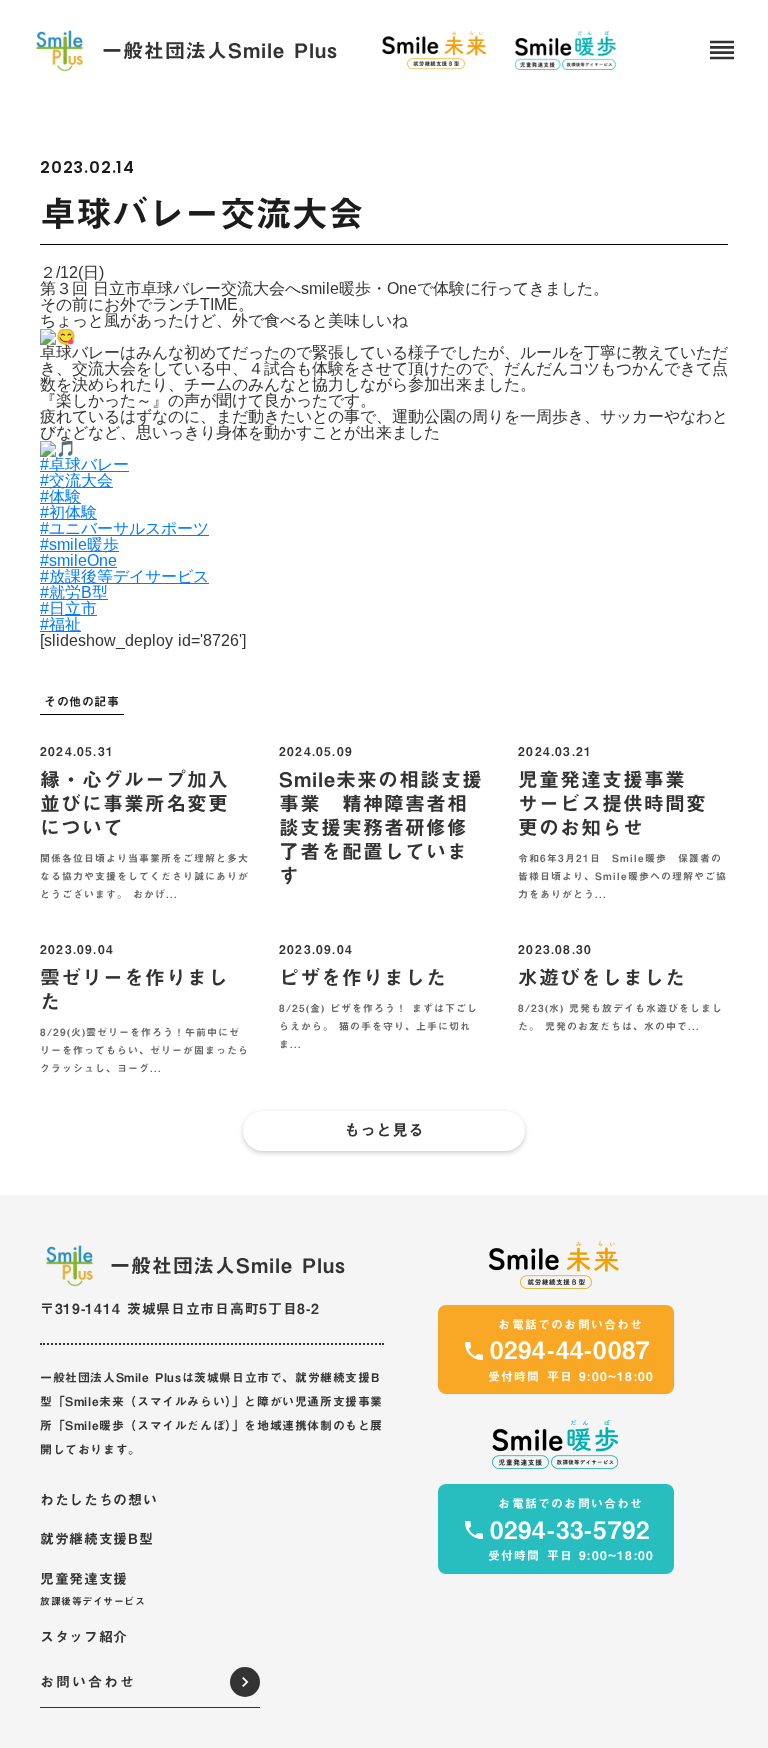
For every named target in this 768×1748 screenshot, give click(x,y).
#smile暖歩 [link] (79, 544)
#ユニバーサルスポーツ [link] (124, 528)
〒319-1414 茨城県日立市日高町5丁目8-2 (180, 1309)
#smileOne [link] (78, 560)
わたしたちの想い (99, 1501)
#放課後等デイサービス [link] (124, 576)
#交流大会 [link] (76, 480)
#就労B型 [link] (74, 592)
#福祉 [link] (60, 624)
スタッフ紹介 (84, 1638)
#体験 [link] (60, 496)
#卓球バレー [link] (84, 464)
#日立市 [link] (68, 608)
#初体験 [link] (68, 512)
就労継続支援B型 (97, 1540)
